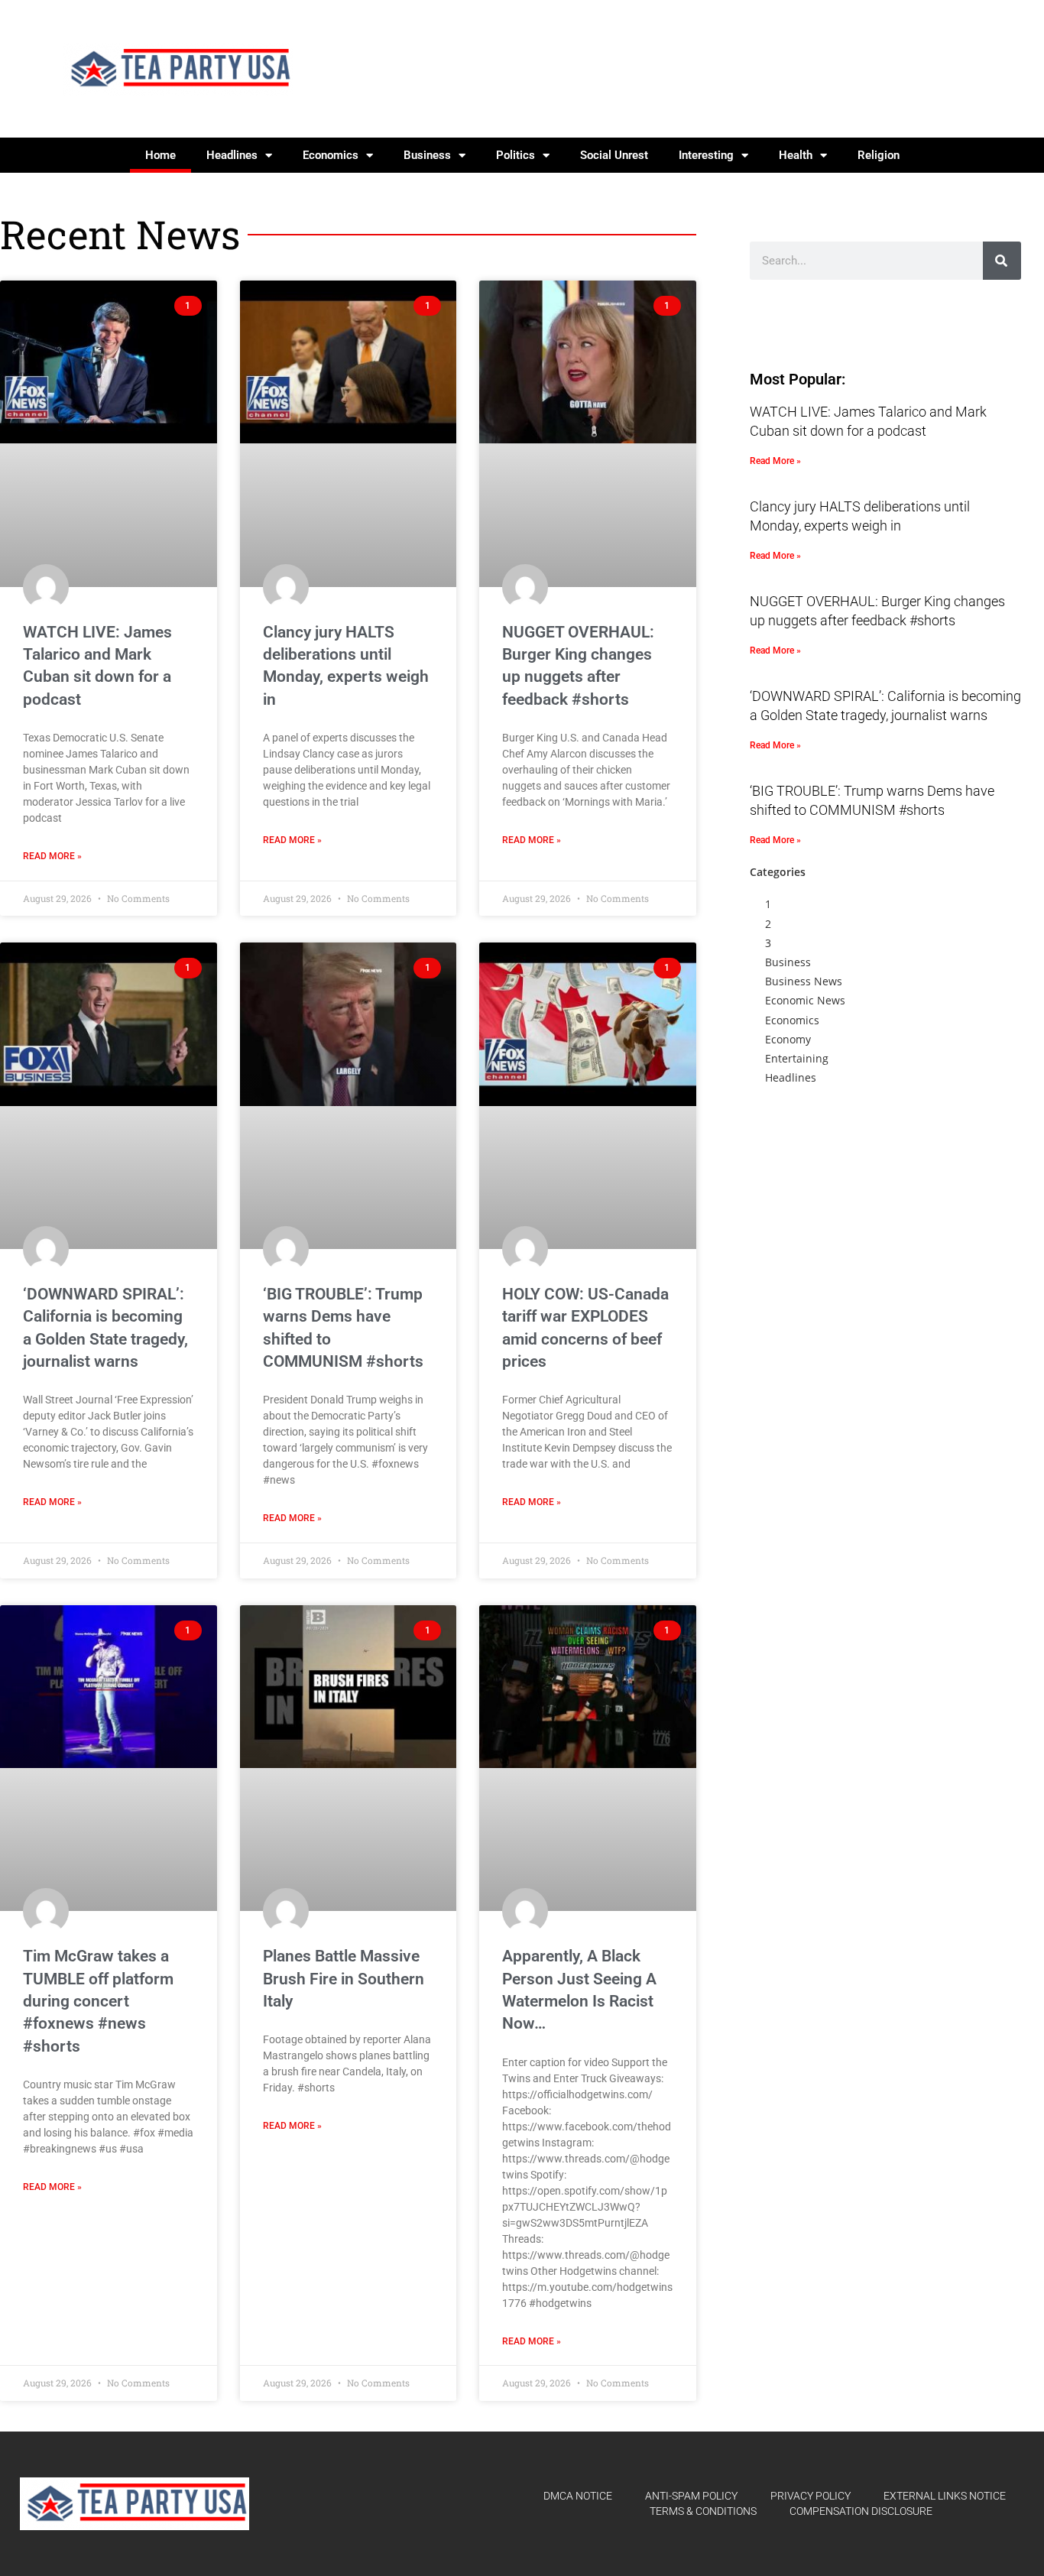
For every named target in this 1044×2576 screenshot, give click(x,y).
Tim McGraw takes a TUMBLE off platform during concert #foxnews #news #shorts (98, 2001)
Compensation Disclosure (861, 2511)
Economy (788, 1039)
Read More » (52, 856)
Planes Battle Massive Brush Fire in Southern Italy (344, 1979)
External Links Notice (945, 2496)
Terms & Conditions (703, 2511)
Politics (516, 155)
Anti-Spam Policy (691, 2496)
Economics (331, 155)
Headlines (232, 155)
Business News (804, 981)
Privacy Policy (811, 2496)
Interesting (706, 155)
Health (796, 155)
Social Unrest (614, 155)
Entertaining (797, 1058)
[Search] (1002, 261)
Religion (879, 155)
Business (427, 155)
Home (160, 155)
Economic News (805, 1000)
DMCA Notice (578, 2496)
